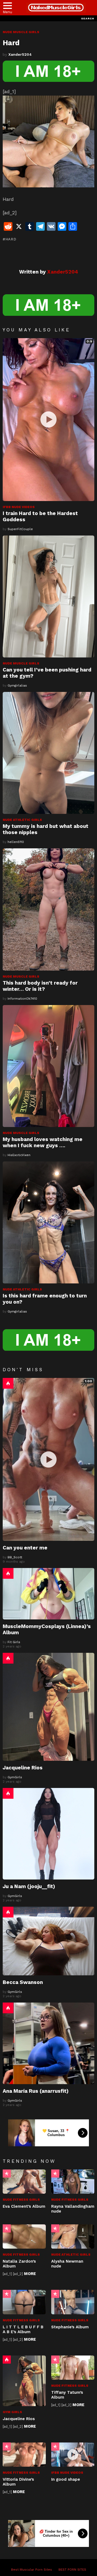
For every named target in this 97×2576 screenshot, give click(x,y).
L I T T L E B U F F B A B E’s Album (23, 2329)
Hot (8, 1383)
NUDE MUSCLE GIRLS (21, 663)
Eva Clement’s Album (24, 2206)
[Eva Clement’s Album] (24, 2182)
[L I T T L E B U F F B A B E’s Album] (24, 2302)
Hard (11, 239)
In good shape (66, 2479)
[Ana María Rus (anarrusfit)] (48, 2043)
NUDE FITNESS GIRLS (21, 2200)
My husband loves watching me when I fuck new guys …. (43, 1142)
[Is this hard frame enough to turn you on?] (48, 1222)
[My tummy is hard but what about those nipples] (48, 753)
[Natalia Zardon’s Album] (24, 2236)
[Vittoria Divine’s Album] (24, 2455)
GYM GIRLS (12, 2412)
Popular (7, 2173)
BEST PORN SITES (72, 2570)
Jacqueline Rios (23, 1768)
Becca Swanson (23, 1982)
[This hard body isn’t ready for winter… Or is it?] (48, 909)
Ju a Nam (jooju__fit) (29, 1886)
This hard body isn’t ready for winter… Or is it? (40, 986)
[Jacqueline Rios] (48, 1707)
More (30, 2274)
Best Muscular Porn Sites (32, 2570)
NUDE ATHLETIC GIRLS (22, 820)
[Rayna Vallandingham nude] (73, 2182)
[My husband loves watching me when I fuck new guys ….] (48, 1066)
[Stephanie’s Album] (73, 2302)
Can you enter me (25, 1548)
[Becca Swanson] (48, 1941)
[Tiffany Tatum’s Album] (73, 2368)
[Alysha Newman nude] (73, 2236)
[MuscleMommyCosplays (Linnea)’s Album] (48, 1594)
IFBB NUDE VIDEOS (19, 507)
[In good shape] (73, 2455)
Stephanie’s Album (70, 2327)
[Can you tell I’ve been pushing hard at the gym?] (48, 596)
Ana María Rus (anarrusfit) (36, 2091)
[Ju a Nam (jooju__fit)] (48, 1834)
